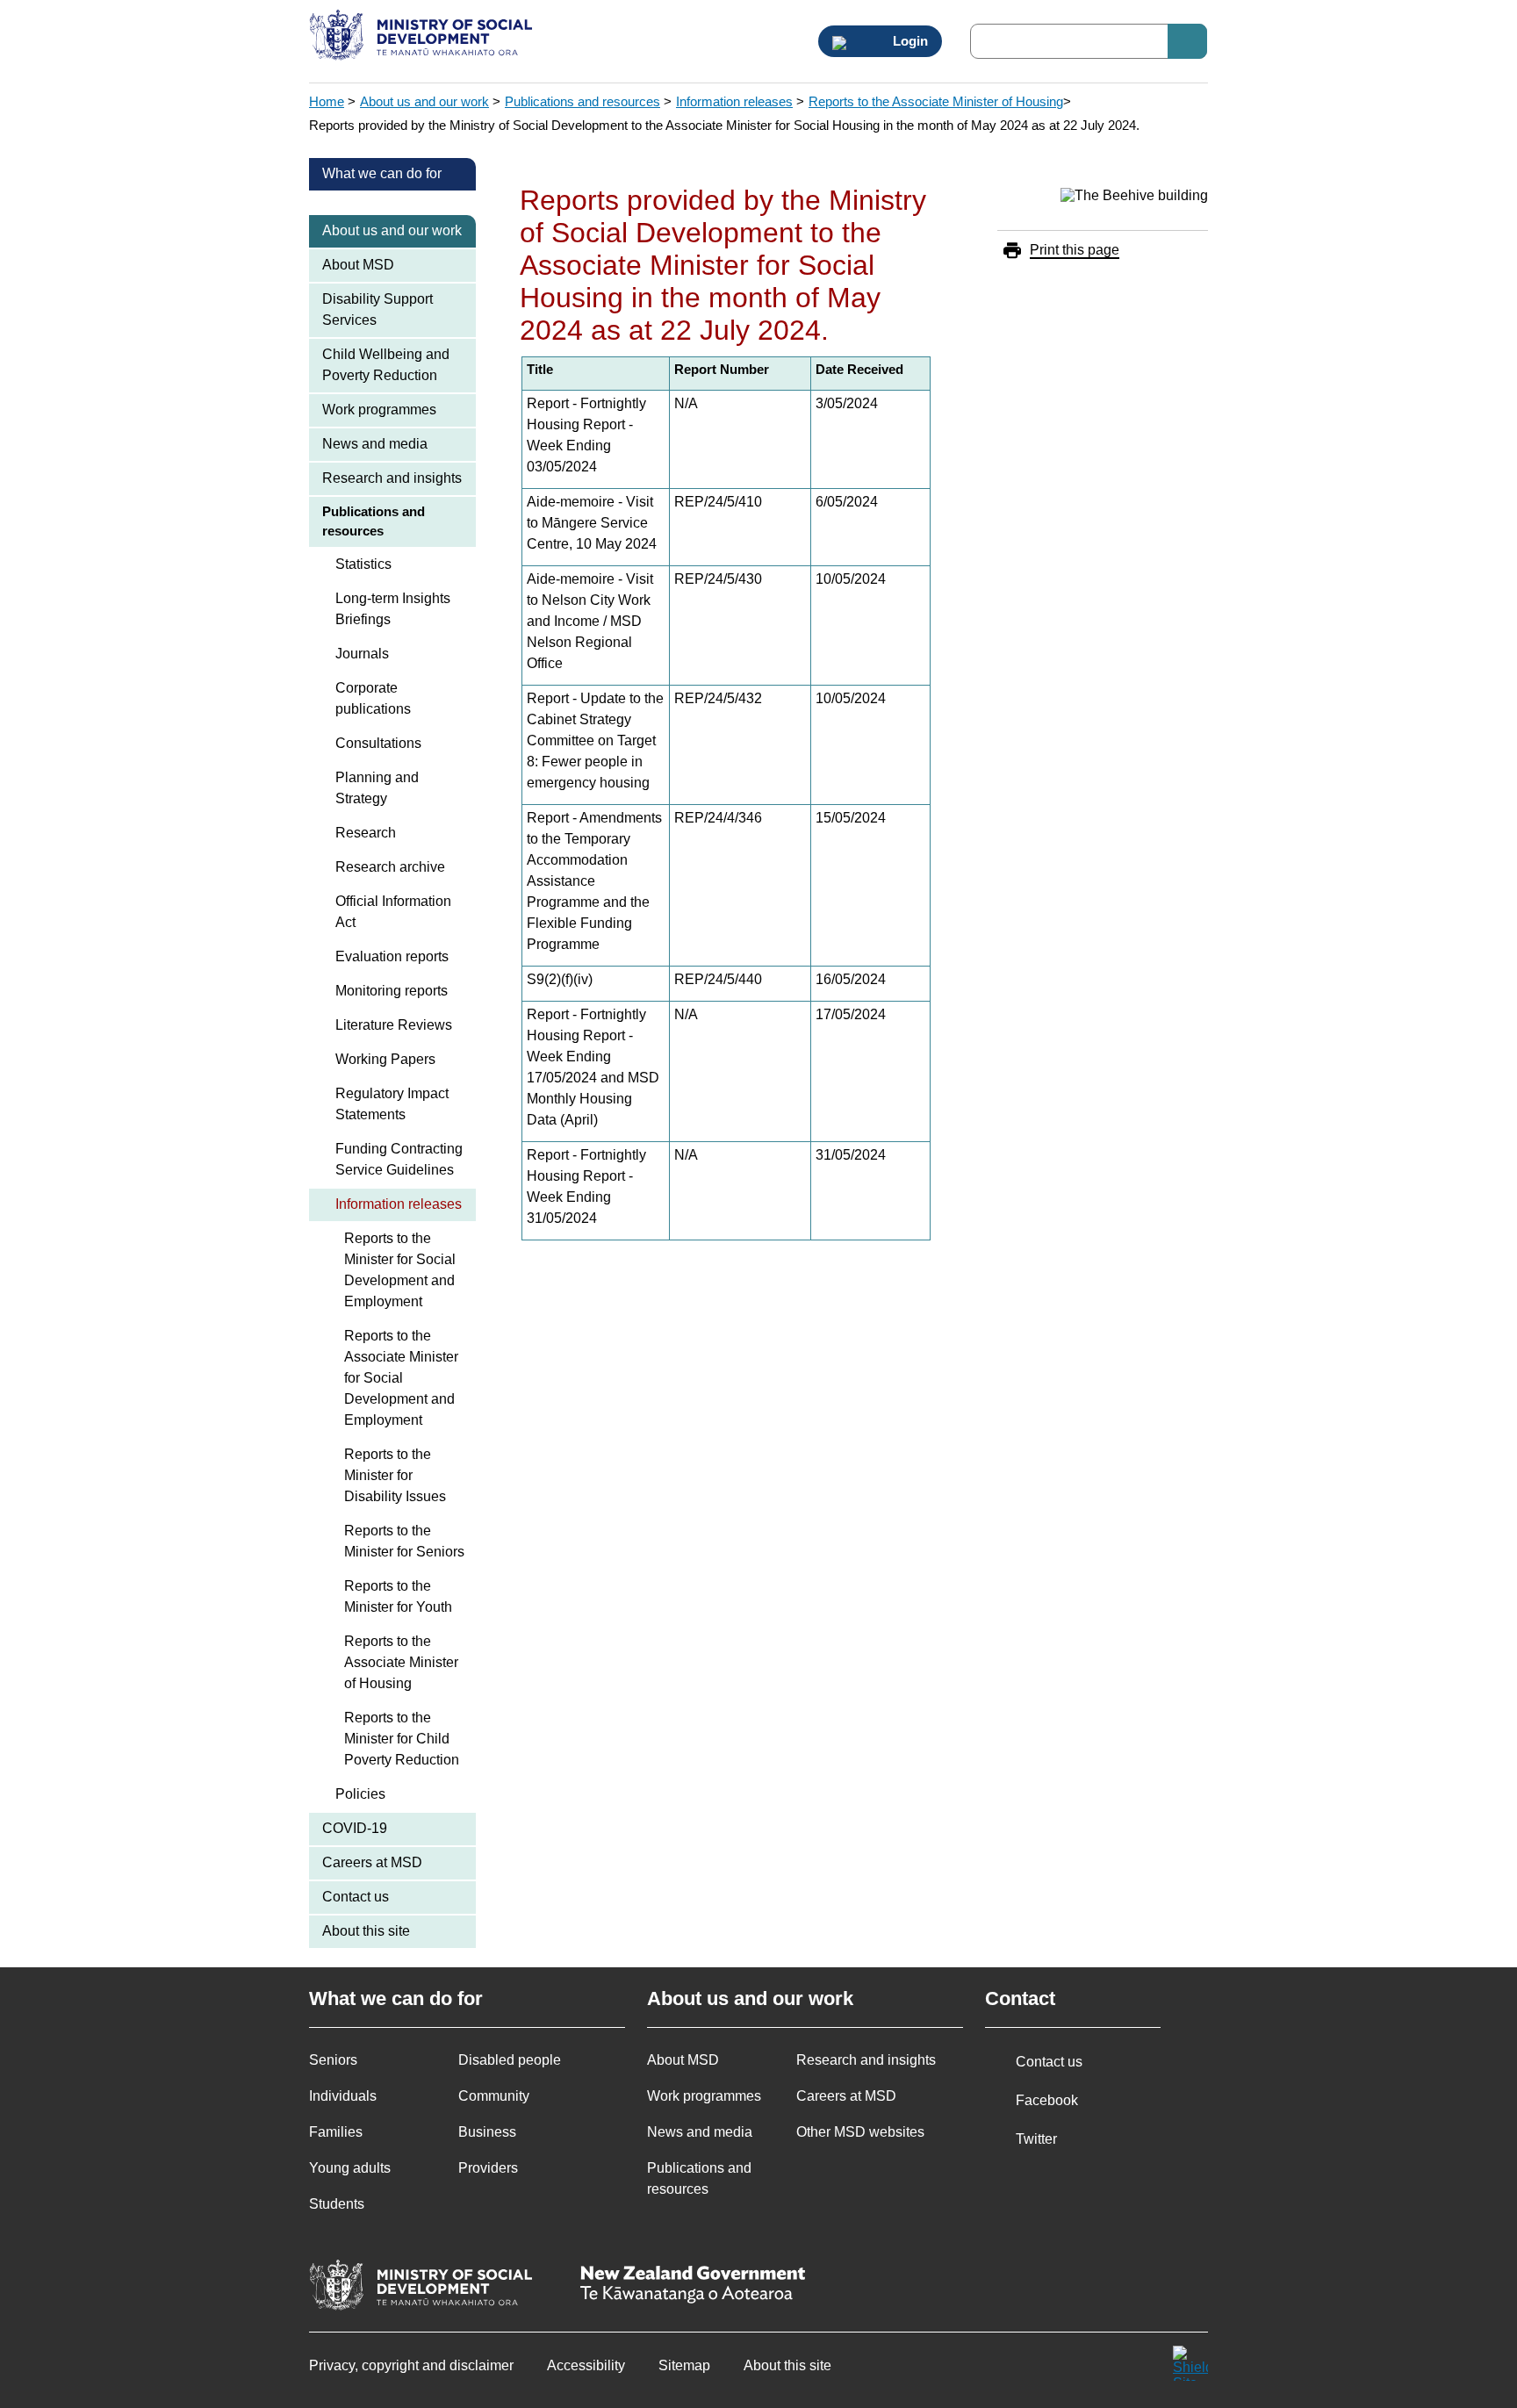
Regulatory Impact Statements (392, 1104)
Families (336, 2132)
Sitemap (684, 2365)
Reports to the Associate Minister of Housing (936, 101)
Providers (488, 2168)
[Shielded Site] (1190, 2363)
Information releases (734, 101)
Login (909, 41)
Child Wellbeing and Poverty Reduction (386, 365)
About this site (366, 1931)
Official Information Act (393, 912)
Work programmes (379, 410)
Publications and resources (582, 101)
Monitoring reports (392, 991)
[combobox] (1089, 41)
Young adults (350, 2168)
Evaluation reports (392, 956)
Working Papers (385, 1059)
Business (487, 2132)
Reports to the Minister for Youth (398, 1596)
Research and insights (392, 478)
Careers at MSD (372, 1862)
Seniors (333, 2060)
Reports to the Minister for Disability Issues (395, 1475)
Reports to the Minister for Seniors (404, 1541)
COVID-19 (355, 1828)
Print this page (1075, 250)
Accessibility (586, 2365)
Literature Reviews (394, 1025)
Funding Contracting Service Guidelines (399, 1159)
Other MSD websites (860, 2132)
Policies (360, 1794)
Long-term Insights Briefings (393, 609)
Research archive (390, 867)
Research (366, 833)
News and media (375, 444)
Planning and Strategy (377, 788)
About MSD (358, 265)
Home (327, 101)
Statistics (363, 564)
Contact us (356, 1897)
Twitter (1036, 2139)
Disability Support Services (377, 309)
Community (494, 2096)
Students (337, 2204)
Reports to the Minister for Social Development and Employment (400, 1270)
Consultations (378, 743)
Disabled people (510, 2060)
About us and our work (424, 101)
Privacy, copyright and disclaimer (411, 2365)
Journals (362, 654)
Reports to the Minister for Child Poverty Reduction (402, 1739)
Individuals (343, 2096)
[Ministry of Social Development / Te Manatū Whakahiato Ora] (424, 37)
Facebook (1047, 2100)
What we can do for (382, 173)
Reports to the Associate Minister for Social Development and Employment (401, 1378)
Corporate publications (373, 698)
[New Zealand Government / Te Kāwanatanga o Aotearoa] (693, 2286)
